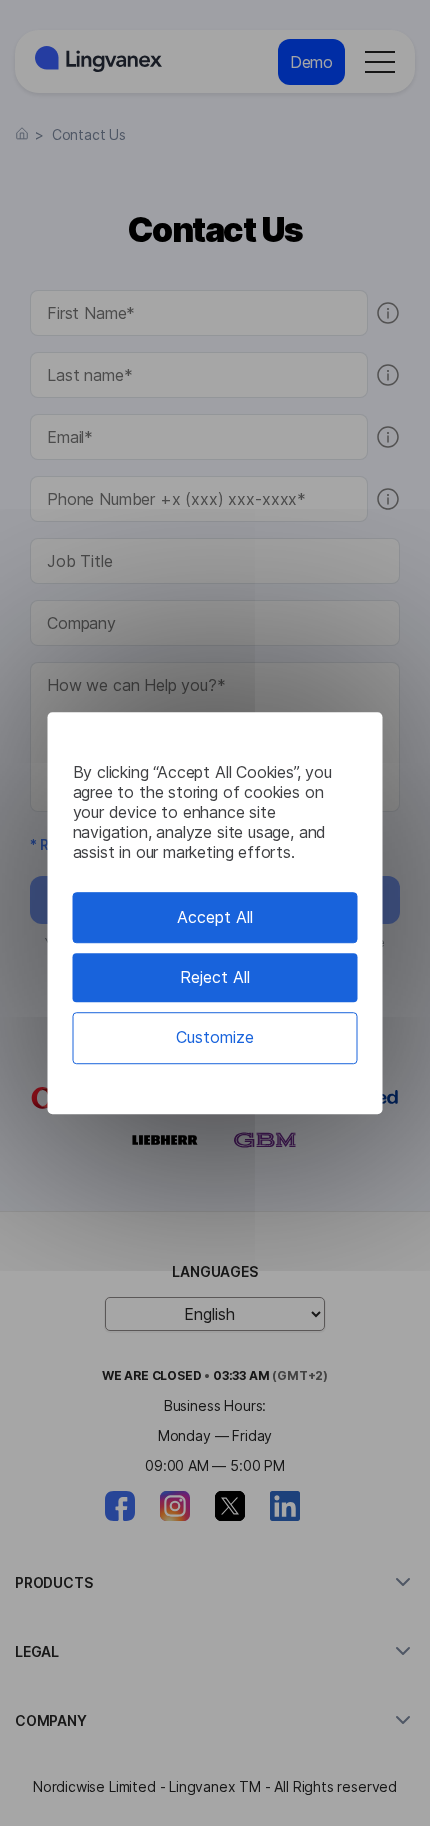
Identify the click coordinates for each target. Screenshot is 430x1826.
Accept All (215, 917)
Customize (215, 1038)
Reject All (215, 977)
